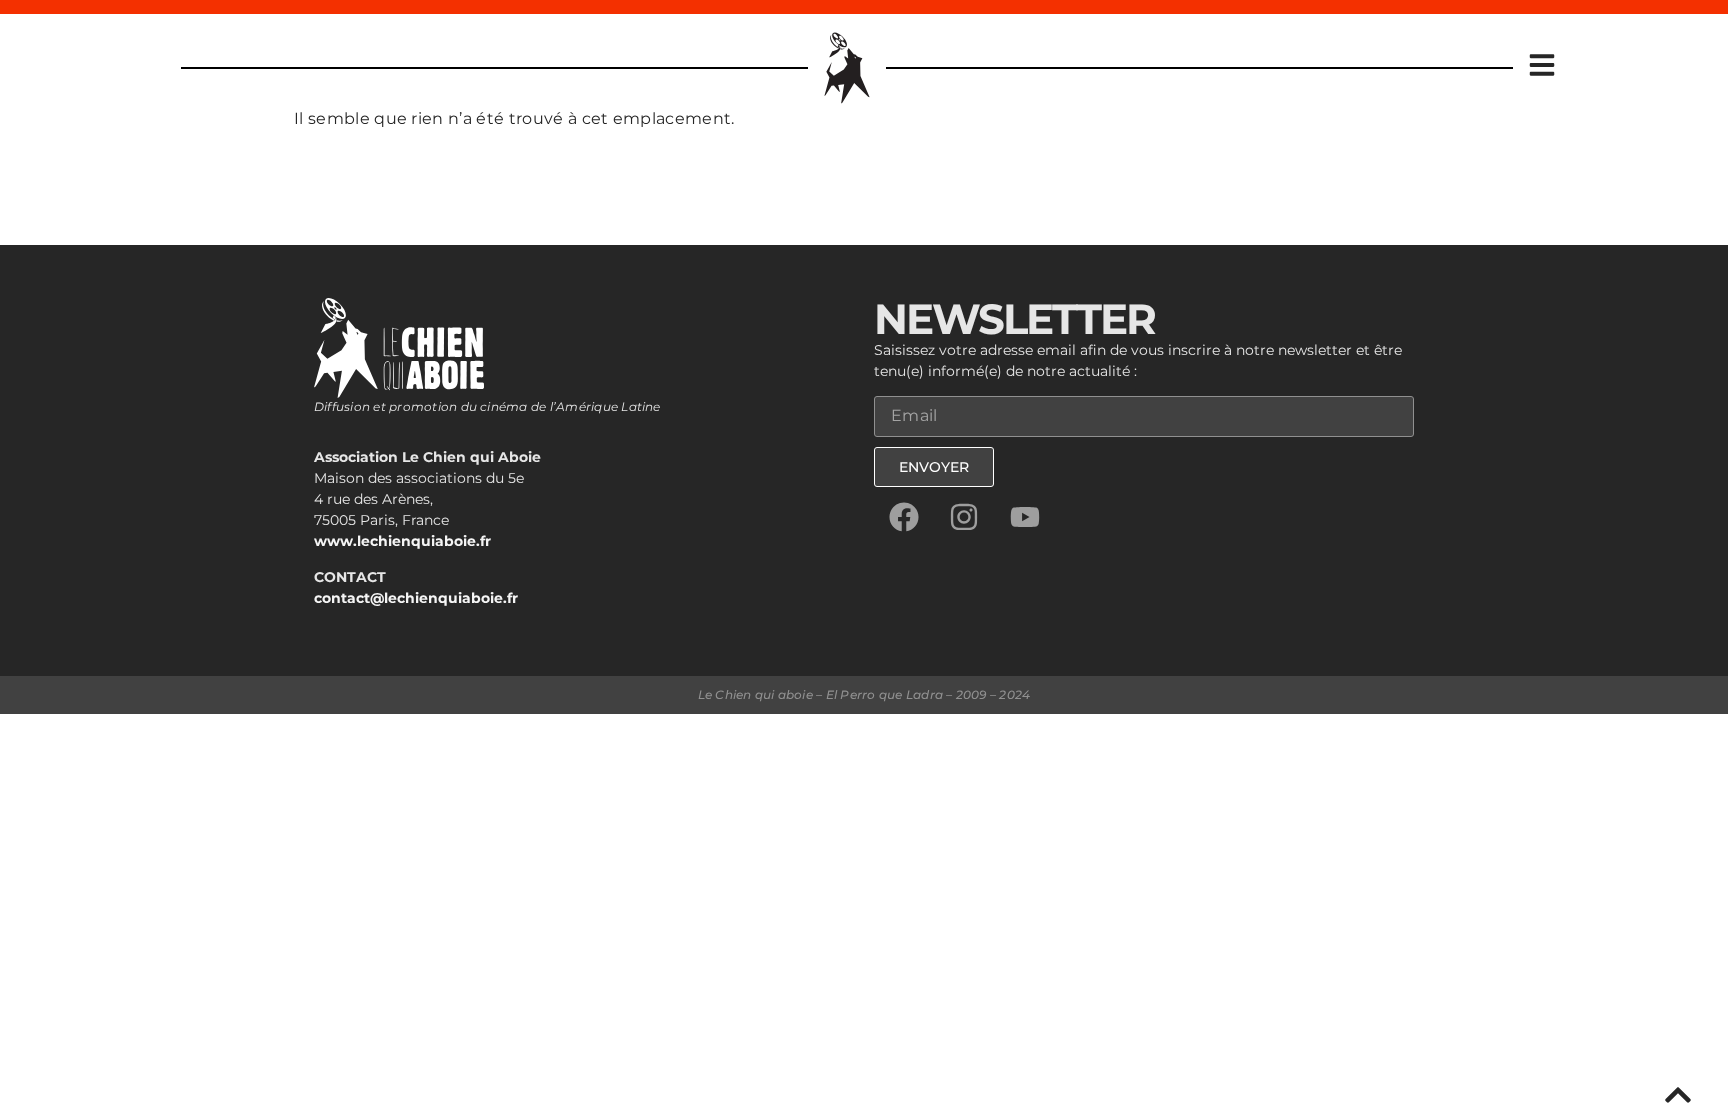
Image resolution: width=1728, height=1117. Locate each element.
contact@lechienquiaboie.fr (416, 598)
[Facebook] (904, 517)
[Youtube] (1025, 517)
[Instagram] (964, 517)
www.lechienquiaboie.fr (402, 541)
